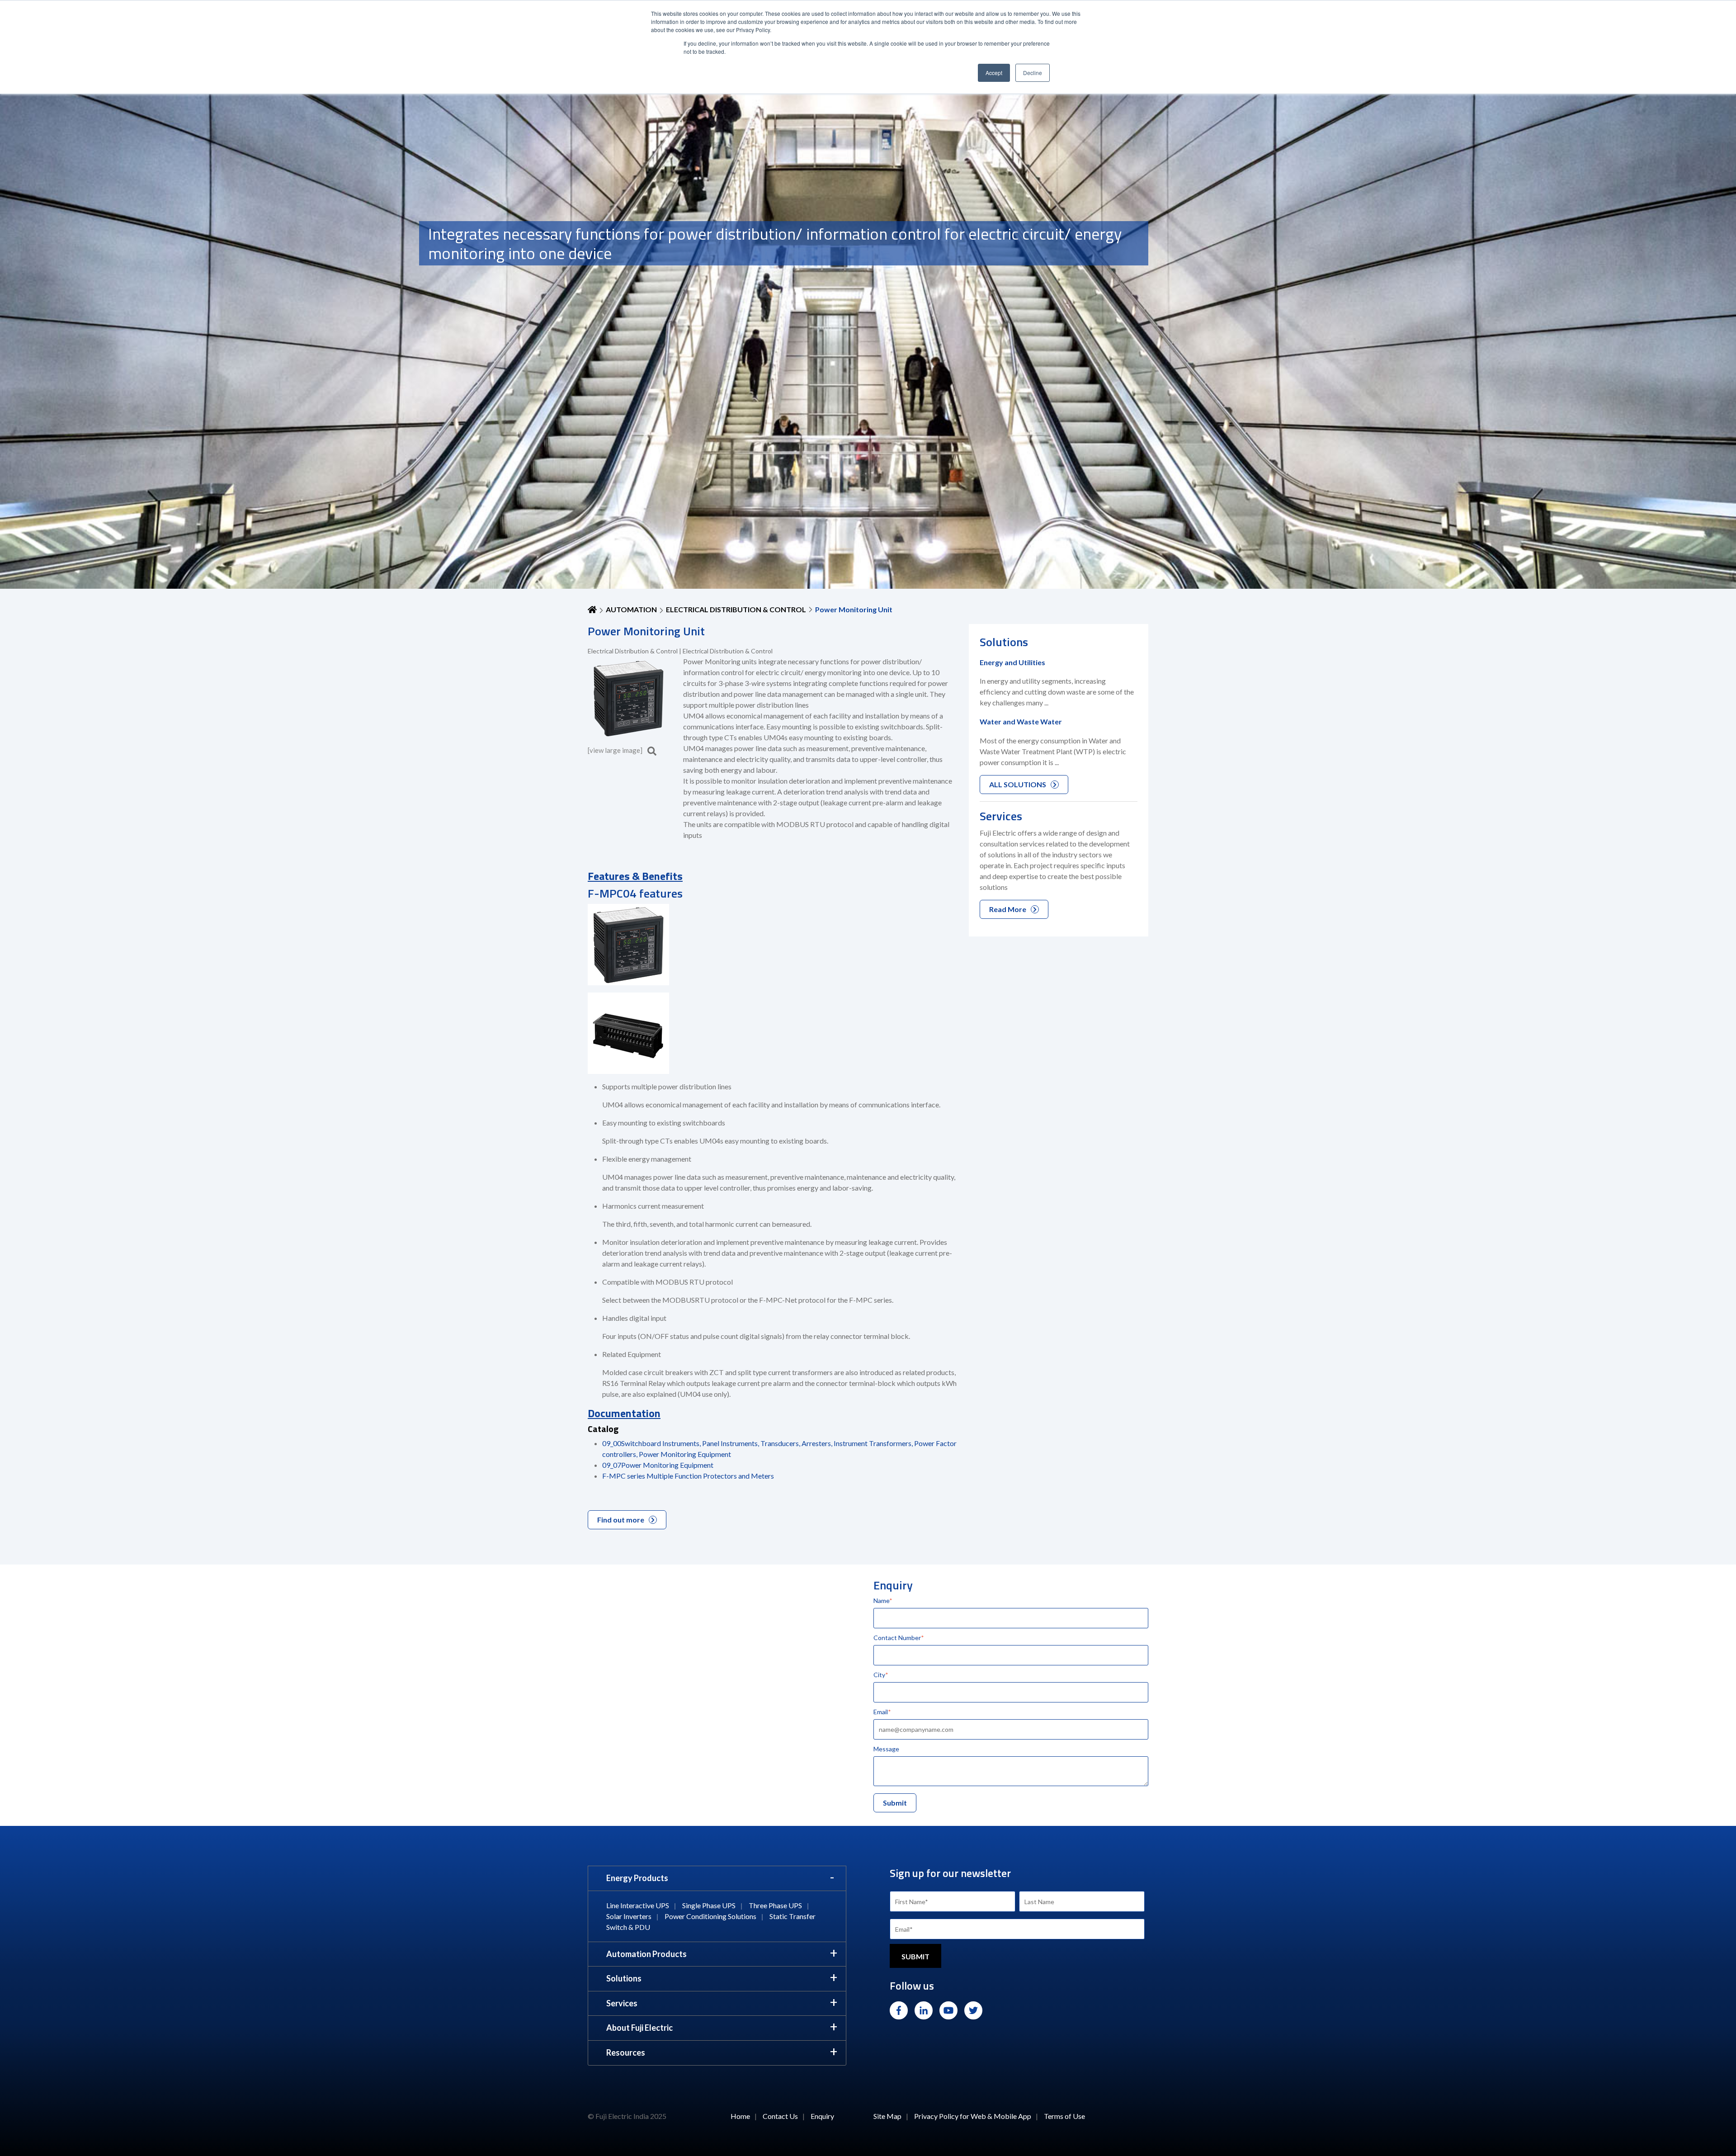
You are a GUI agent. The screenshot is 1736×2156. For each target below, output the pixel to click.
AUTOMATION (631, 609)
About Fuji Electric (639, 2028)
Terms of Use (1064, 2116)
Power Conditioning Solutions (710, 1916)
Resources (626, 2052)
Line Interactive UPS (638, 1905)
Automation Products (646, 1954)
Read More (1008, 909)
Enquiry (822, 2116)
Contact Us (780, 2116)
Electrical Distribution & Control (736, 609)
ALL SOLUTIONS (1018, 784)
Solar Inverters (629, 1916)
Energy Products (637, 1878)
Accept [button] (994, 73)
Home (740, 2116)
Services (622, 2003)
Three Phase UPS (775, 1905)
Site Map (887, 2116)
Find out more (621, 1520)
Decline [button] (1033, 73)
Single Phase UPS (709, 1905)
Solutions (624, 1978)
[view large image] (616, 750)
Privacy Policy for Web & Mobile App (973, 2116)
